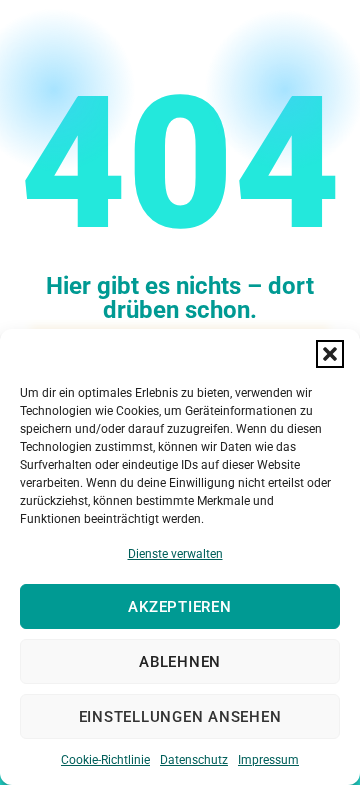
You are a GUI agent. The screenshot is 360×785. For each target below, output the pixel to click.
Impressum (268, 760)
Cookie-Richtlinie (105, 760)
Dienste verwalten (175, 554)
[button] (330, 354)
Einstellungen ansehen (180, 717)
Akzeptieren (179, 607)
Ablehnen (180, 662)
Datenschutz (194, 760)
